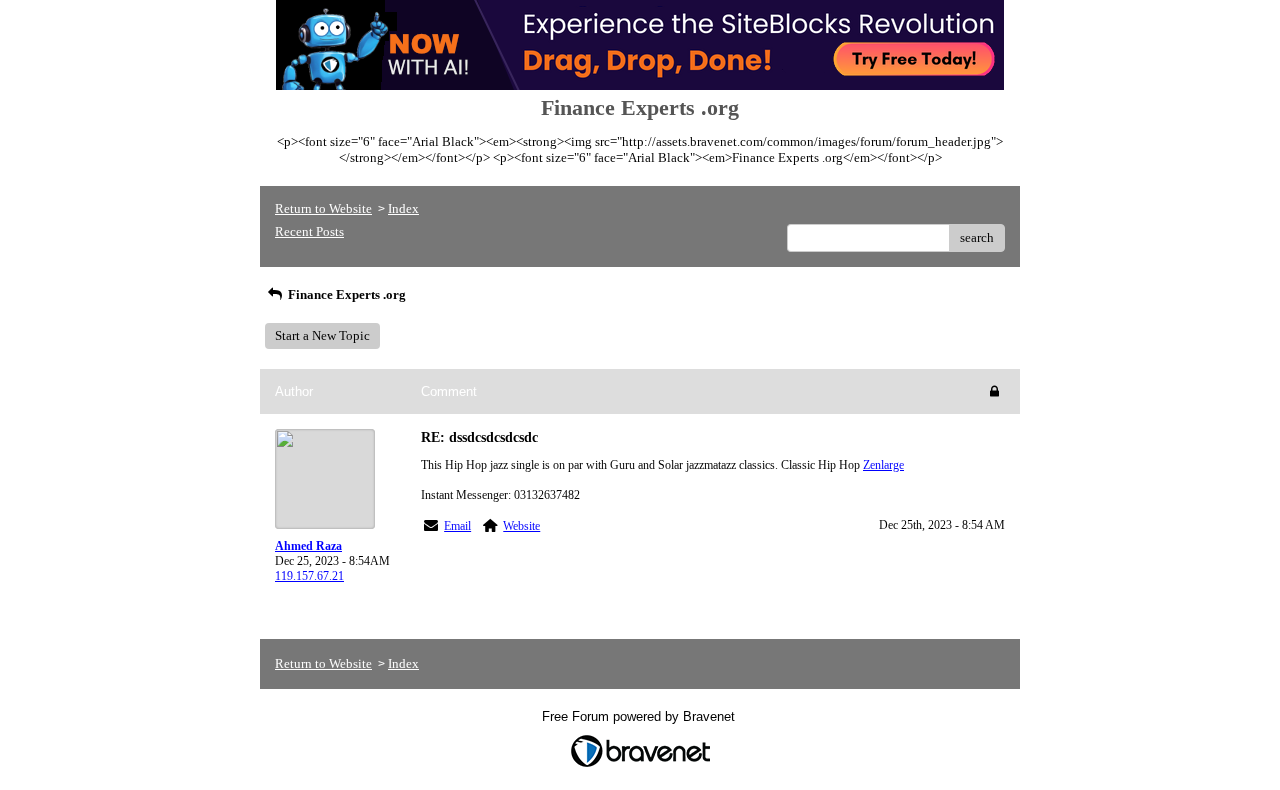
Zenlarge (883, 465)
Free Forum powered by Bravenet (640, 716)
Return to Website (323, 208)
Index (403, 208)
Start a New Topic (322, 335)
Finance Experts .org (345, 294)
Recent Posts (309, 231)
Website (521, 526)
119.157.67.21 (309, 576)
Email (457, 526)
